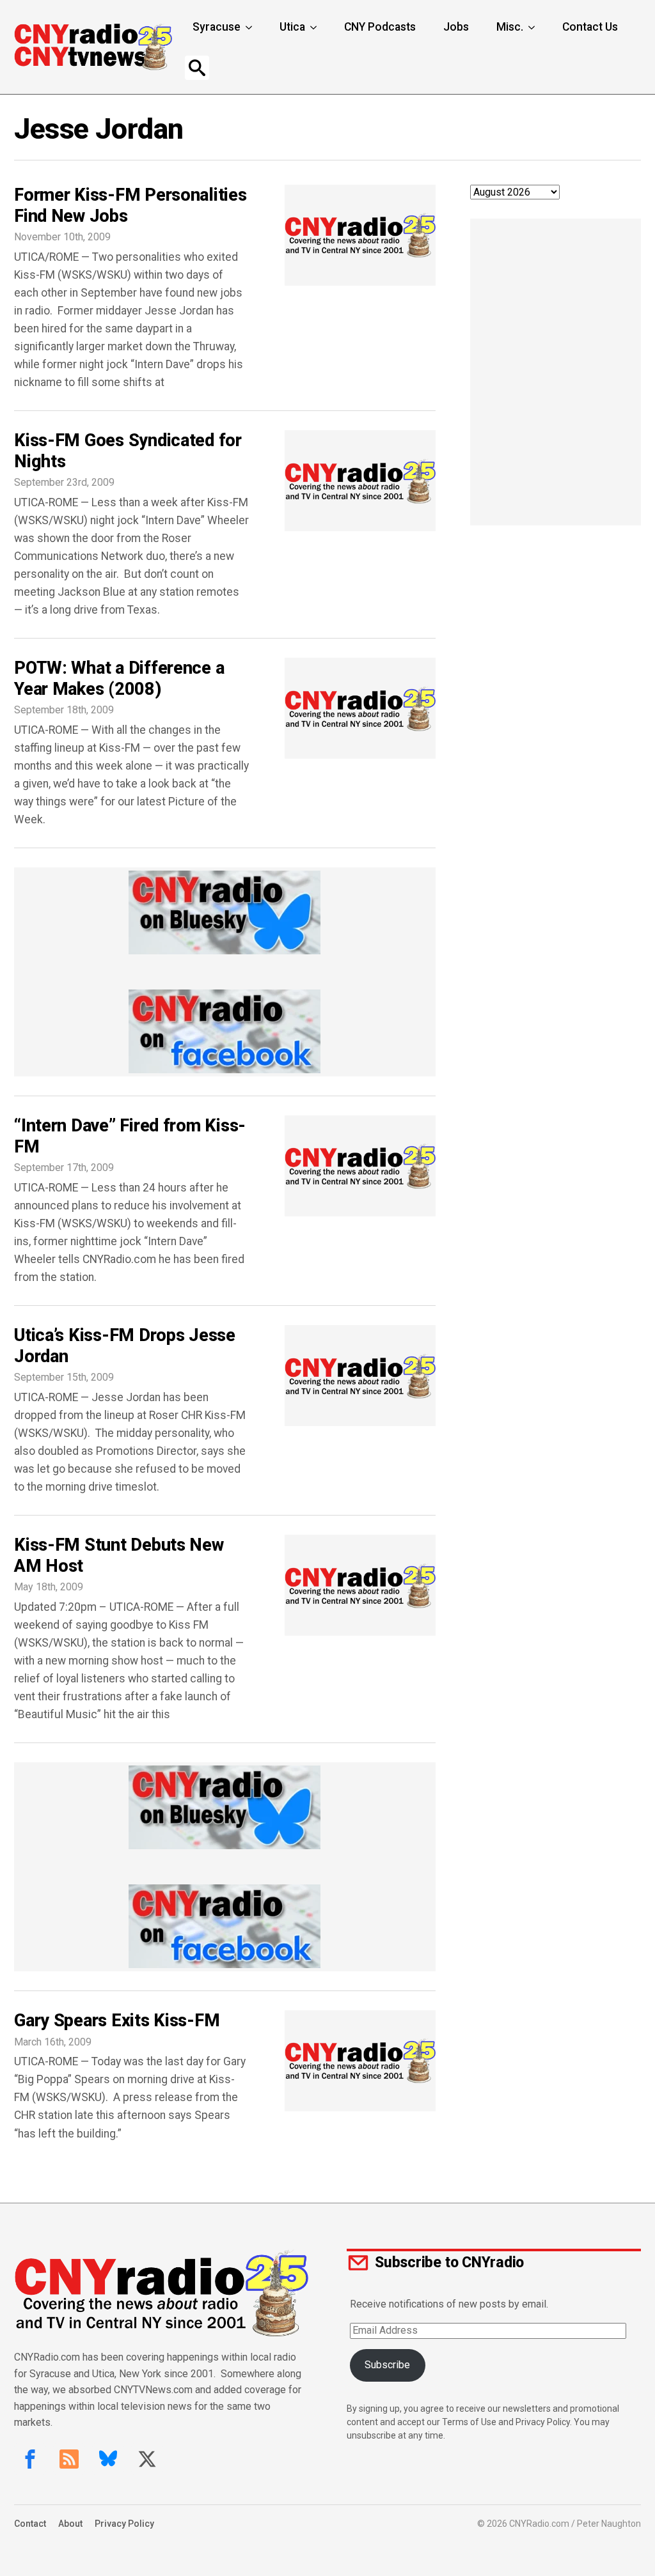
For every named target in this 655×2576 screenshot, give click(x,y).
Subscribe (387, 2365)
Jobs (456, 27)
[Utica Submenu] (315, 27)
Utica (292, 27)
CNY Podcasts (380, 27)
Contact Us (590, 27)
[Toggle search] (197, 68)
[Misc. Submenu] (533, 27)
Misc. (510, 27)
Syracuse (217, 27)
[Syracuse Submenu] (250, 27)
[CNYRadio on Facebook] (30, 2459)
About (70, 2524)
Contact (30, 2524)
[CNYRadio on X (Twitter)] (147, 2459)
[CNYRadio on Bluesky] (108, 2459)
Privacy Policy (124, 2524)
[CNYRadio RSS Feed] (69, 2459)
